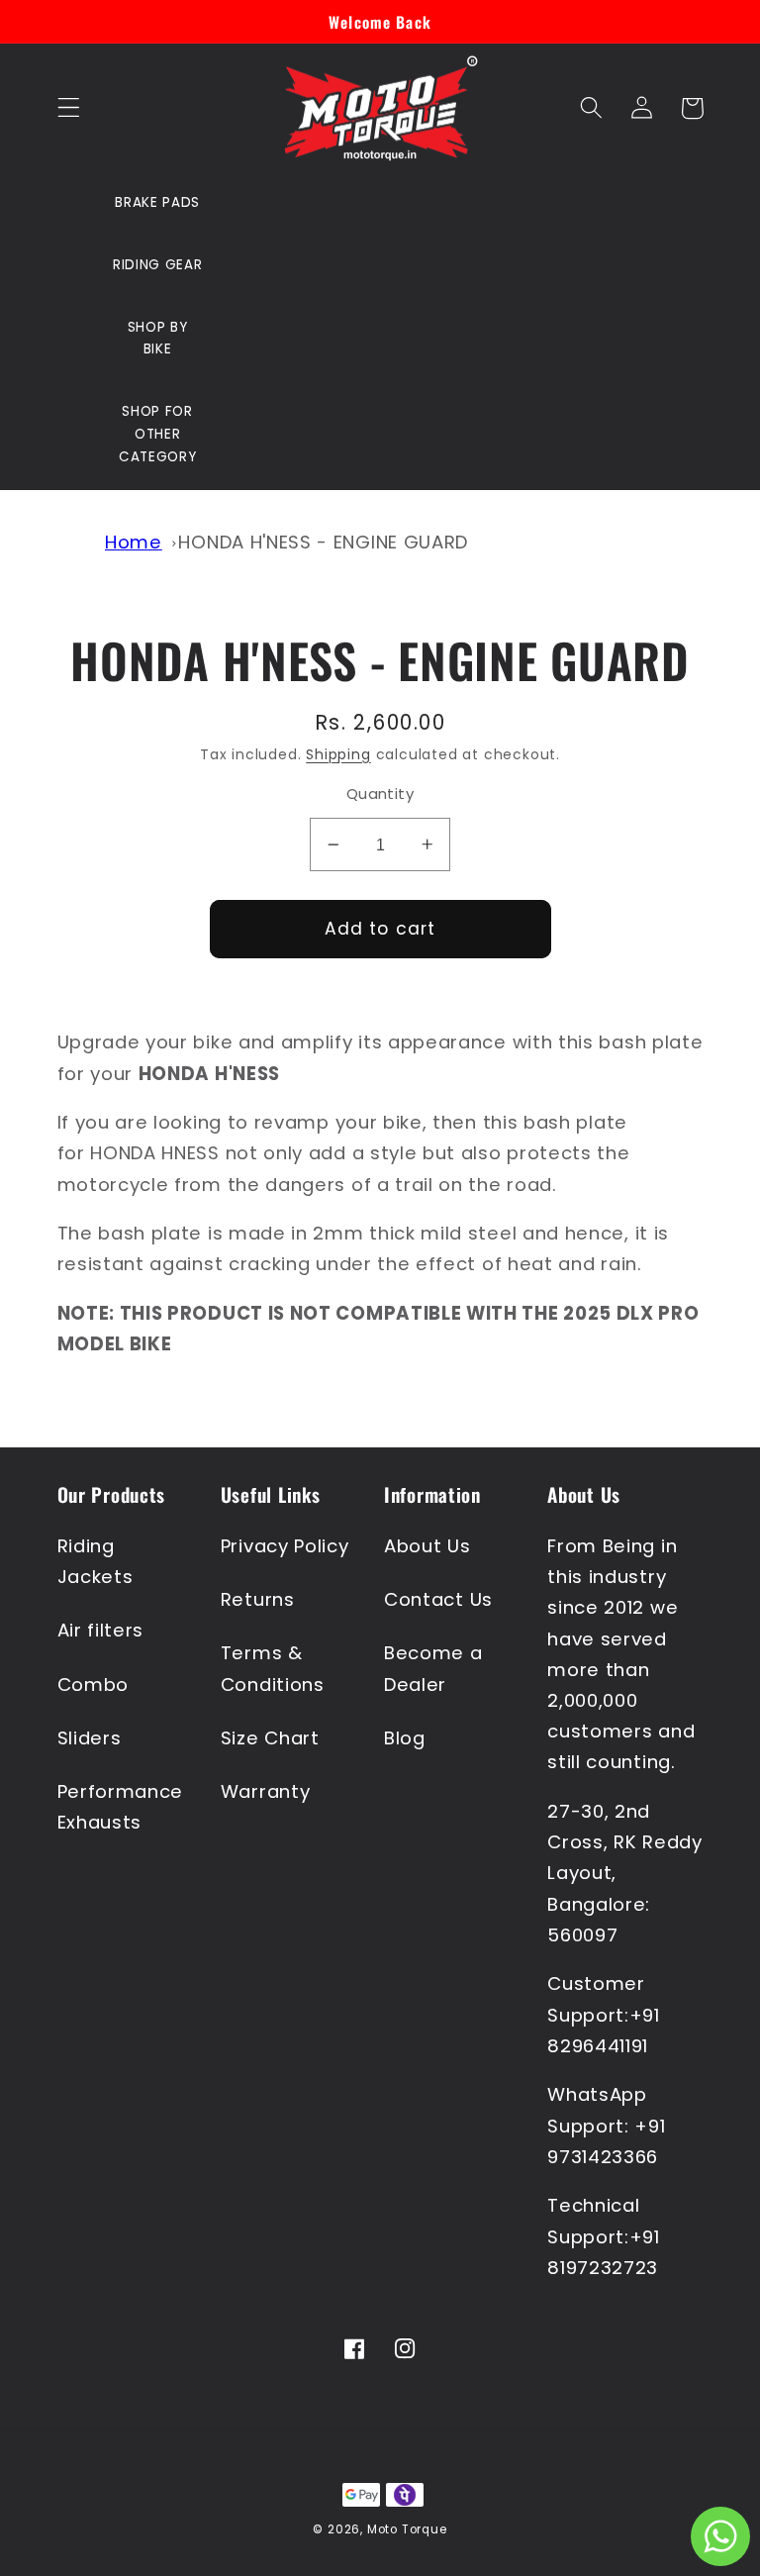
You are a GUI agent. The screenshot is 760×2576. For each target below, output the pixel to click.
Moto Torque (407, 2529)
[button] (69, 108)
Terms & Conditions (273, 1668)
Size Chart (270, 1738)
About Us (427, 1546)
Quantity (380, 793)
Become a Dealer (433, 1668)
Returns (258, 1599)
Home (134, 542)
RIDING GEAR (158, 265)
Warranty (266, 1791)
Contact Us (438, 1599)
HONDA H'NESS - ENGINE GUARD (323, 542)
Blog (405, 1738)
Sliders (90, 1738)
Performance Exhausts (121, 1807)
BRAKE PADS (157, 202)
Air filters (101, 1630)
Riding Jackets (95, 1561)
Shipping (338, 755)
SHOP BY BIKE (158, 339)
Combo (93, 1684)
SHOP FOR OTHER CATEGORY (158, 434)
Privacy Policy (285, 1546)
